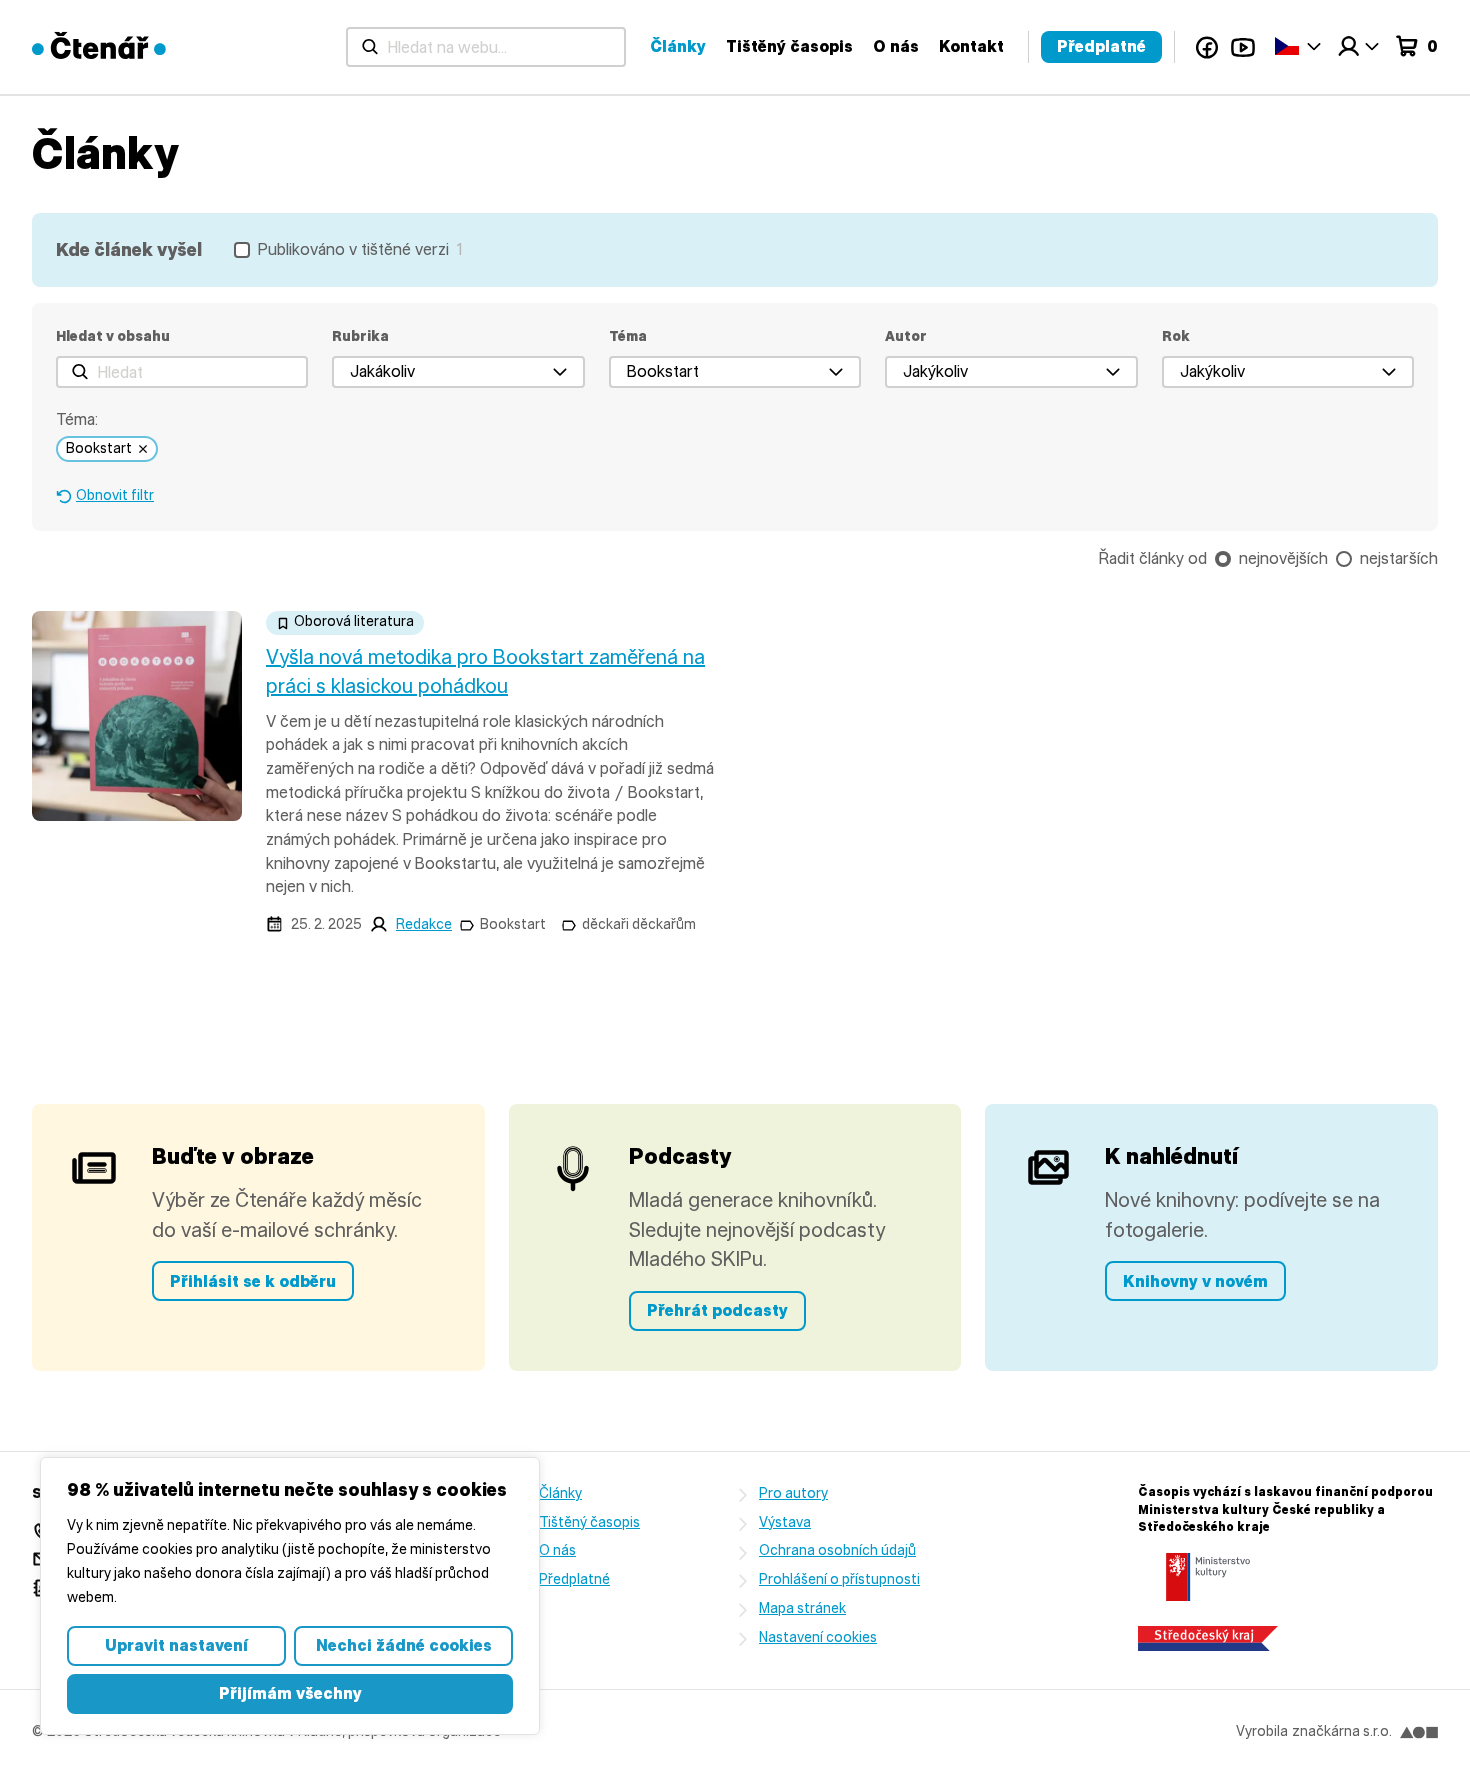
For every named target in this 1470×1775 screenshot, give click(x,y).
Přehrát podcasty (717, 1310)
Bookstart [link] (99, 448)
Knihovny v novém (1195, 1281)
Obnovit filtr (115, 495)
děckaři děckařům (639, 924)
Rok (1176, 336)
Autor (906, 336)
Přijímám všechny (290, 1693)
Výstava (785, 1522)
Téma (628, 336)
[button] (458, 372)
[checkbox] (348, 250)
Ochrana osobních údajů (837, 1550)
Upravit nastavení (176, 1645)
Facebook (1207, 47)
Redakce (424, 924)
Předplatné (1101, 46)
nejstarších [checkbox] (1399, 558)
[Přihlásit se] (1358, 47)
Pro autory (793, 1493)
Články (678, 46)
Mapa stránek (802, 1608)
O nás (896, 46)
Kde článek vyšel (129, 250)
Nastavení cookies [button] (818, 1637)
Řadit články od (1153, 558)
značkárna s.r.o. (1342, 1731)
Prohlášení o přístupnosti (839, 1579)
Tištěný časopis (789, 46)
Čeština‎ (1298, 45)
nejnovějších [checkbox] (1283, 558)
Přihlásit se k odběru (253, 1281)
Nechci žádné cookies (404, 1645)
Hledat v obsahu (113, 336)
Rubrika (360, 336)
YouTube (1243, 47)
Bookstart (513, 924)
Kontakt (971, 46)
